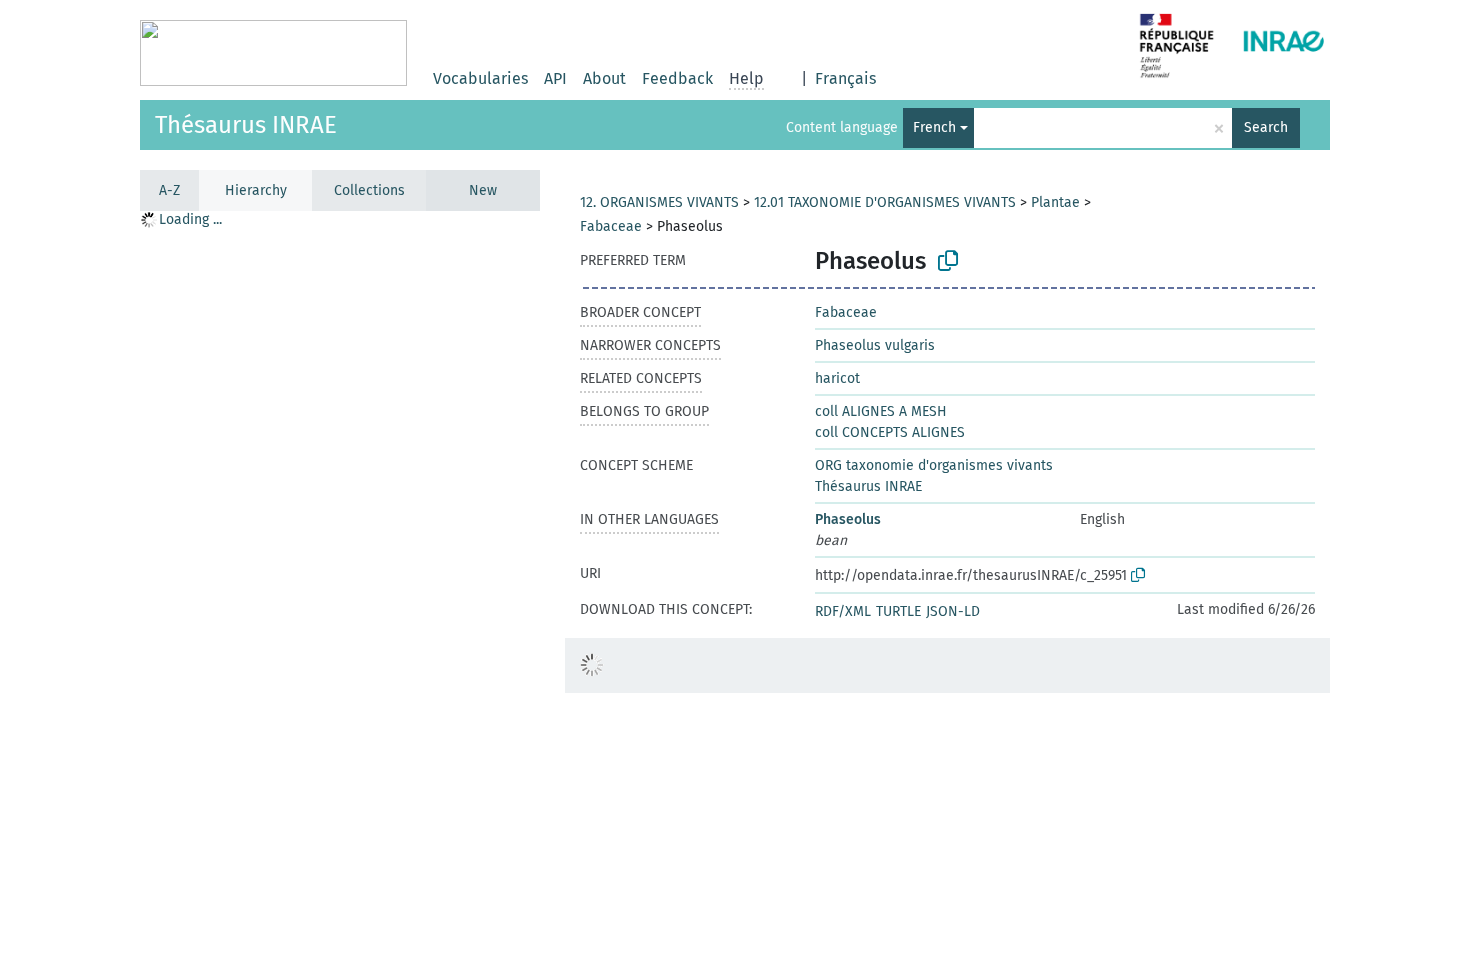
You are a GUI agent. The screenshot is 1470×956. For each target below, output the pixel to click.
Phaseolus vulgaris (875, 345)
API (555, 78)
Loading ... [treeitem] (190, 219)
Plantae (1055, 202)
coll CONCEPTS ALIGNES (890, 432)
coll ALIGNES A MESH (881, 411)
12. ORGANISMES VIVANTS (659, 202)
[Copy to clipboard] (948, 261)
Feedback (677, 78)
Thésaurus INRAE (246, 125)
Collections (369, 190)
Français (845, 78)
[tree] (340, 582)
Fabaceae (611, 226)
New (483, 190)
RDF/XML (843, 611)
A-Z (169, 190)
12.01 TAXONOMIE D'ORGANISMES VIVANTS (885, 202)
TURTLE (898, 611)
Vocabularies (480, 78)
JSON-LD (953, 611)
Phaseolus (848, 519)
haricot (837, 378)
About (604, 78)
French (934, 127)
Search (1266, 127)
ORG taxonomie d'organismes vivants (934, 465)
